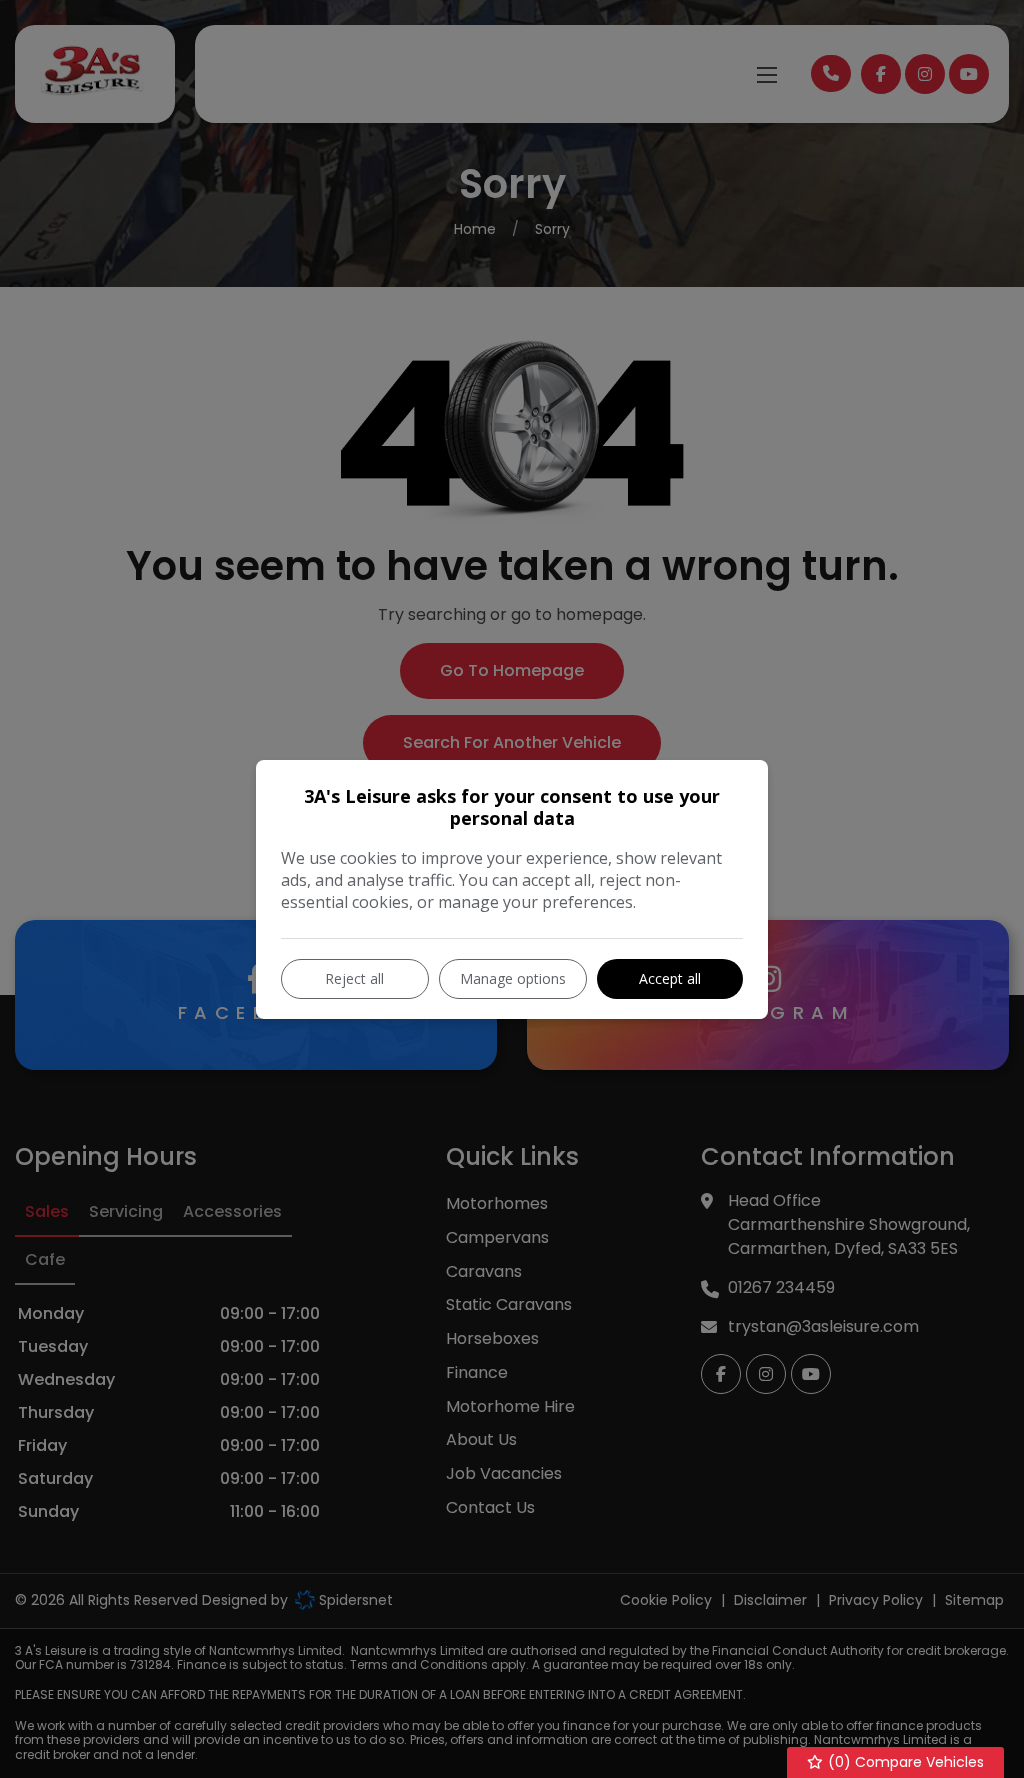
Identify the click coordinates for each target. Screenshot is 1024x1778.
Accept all (670, 978)
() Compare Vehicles (904, 1762)
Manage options (513, 978)
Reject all (354, 978)
